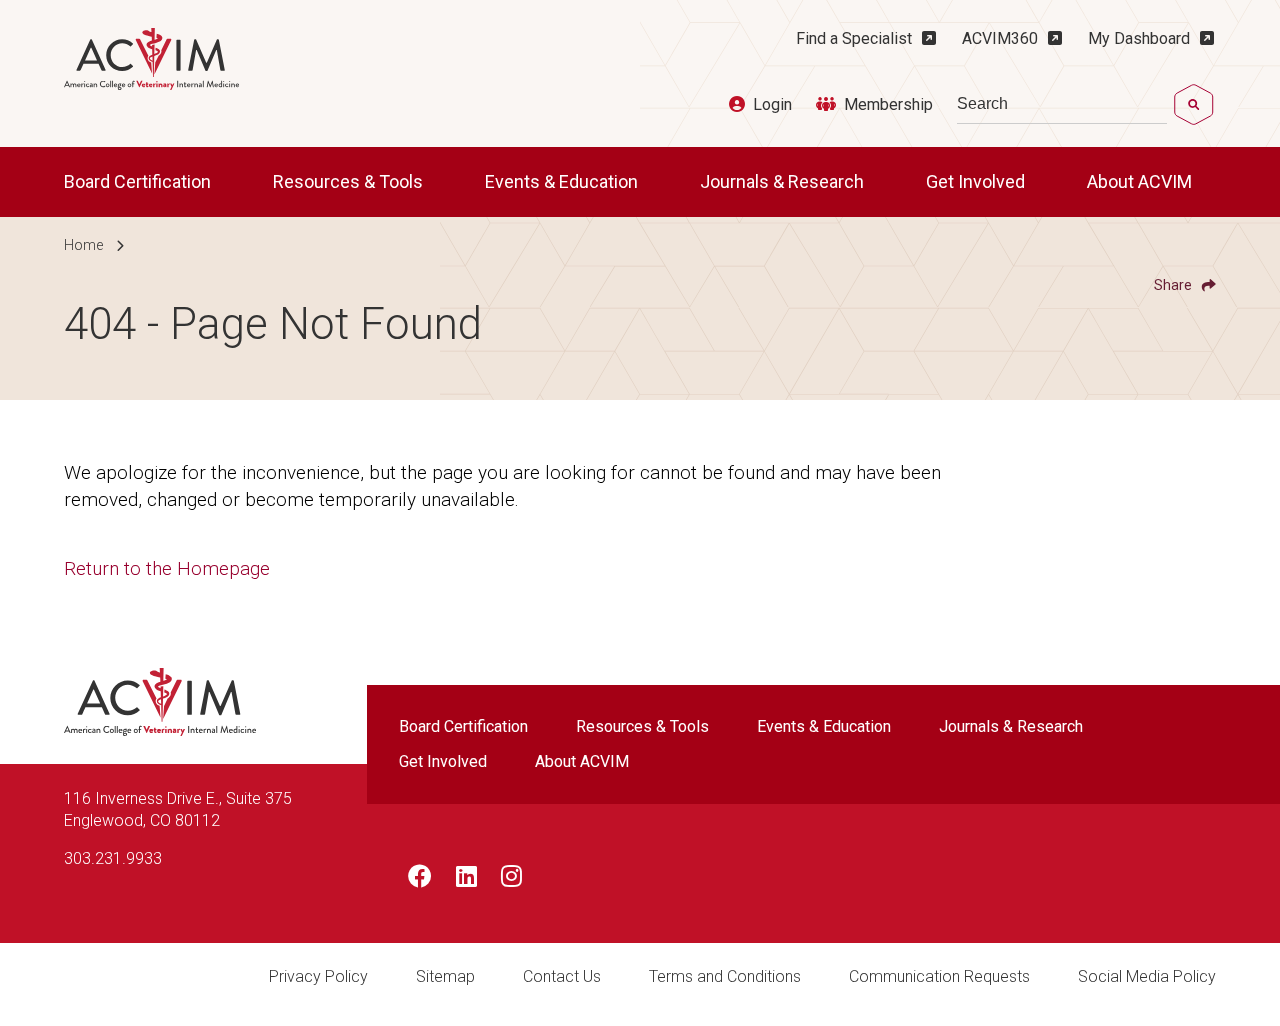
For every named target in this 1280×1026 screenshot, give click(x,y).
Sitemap (445, 976)
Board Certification (139, 181)
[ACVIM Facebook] (420, 880)
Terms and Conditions (725, 976)
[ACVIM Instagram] (511, 880)
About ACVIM (1141, 181)
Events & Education (563, 181)
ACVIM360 (1000, 38)
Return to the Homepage (167, 568)
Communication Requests (939, 976)
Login (772, 104)
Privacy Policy (318, 976)
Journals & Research (784, 181)
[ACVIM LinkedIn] (466, 880)
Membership (888, 104)
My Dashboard (1139, 38)
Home (83, 245)
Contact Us (562, 976)
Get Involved (977, 181)
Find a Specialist (854, 38)
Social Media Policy (1147, 976)
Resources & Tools (350, 181)
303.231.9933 (113, 858)
